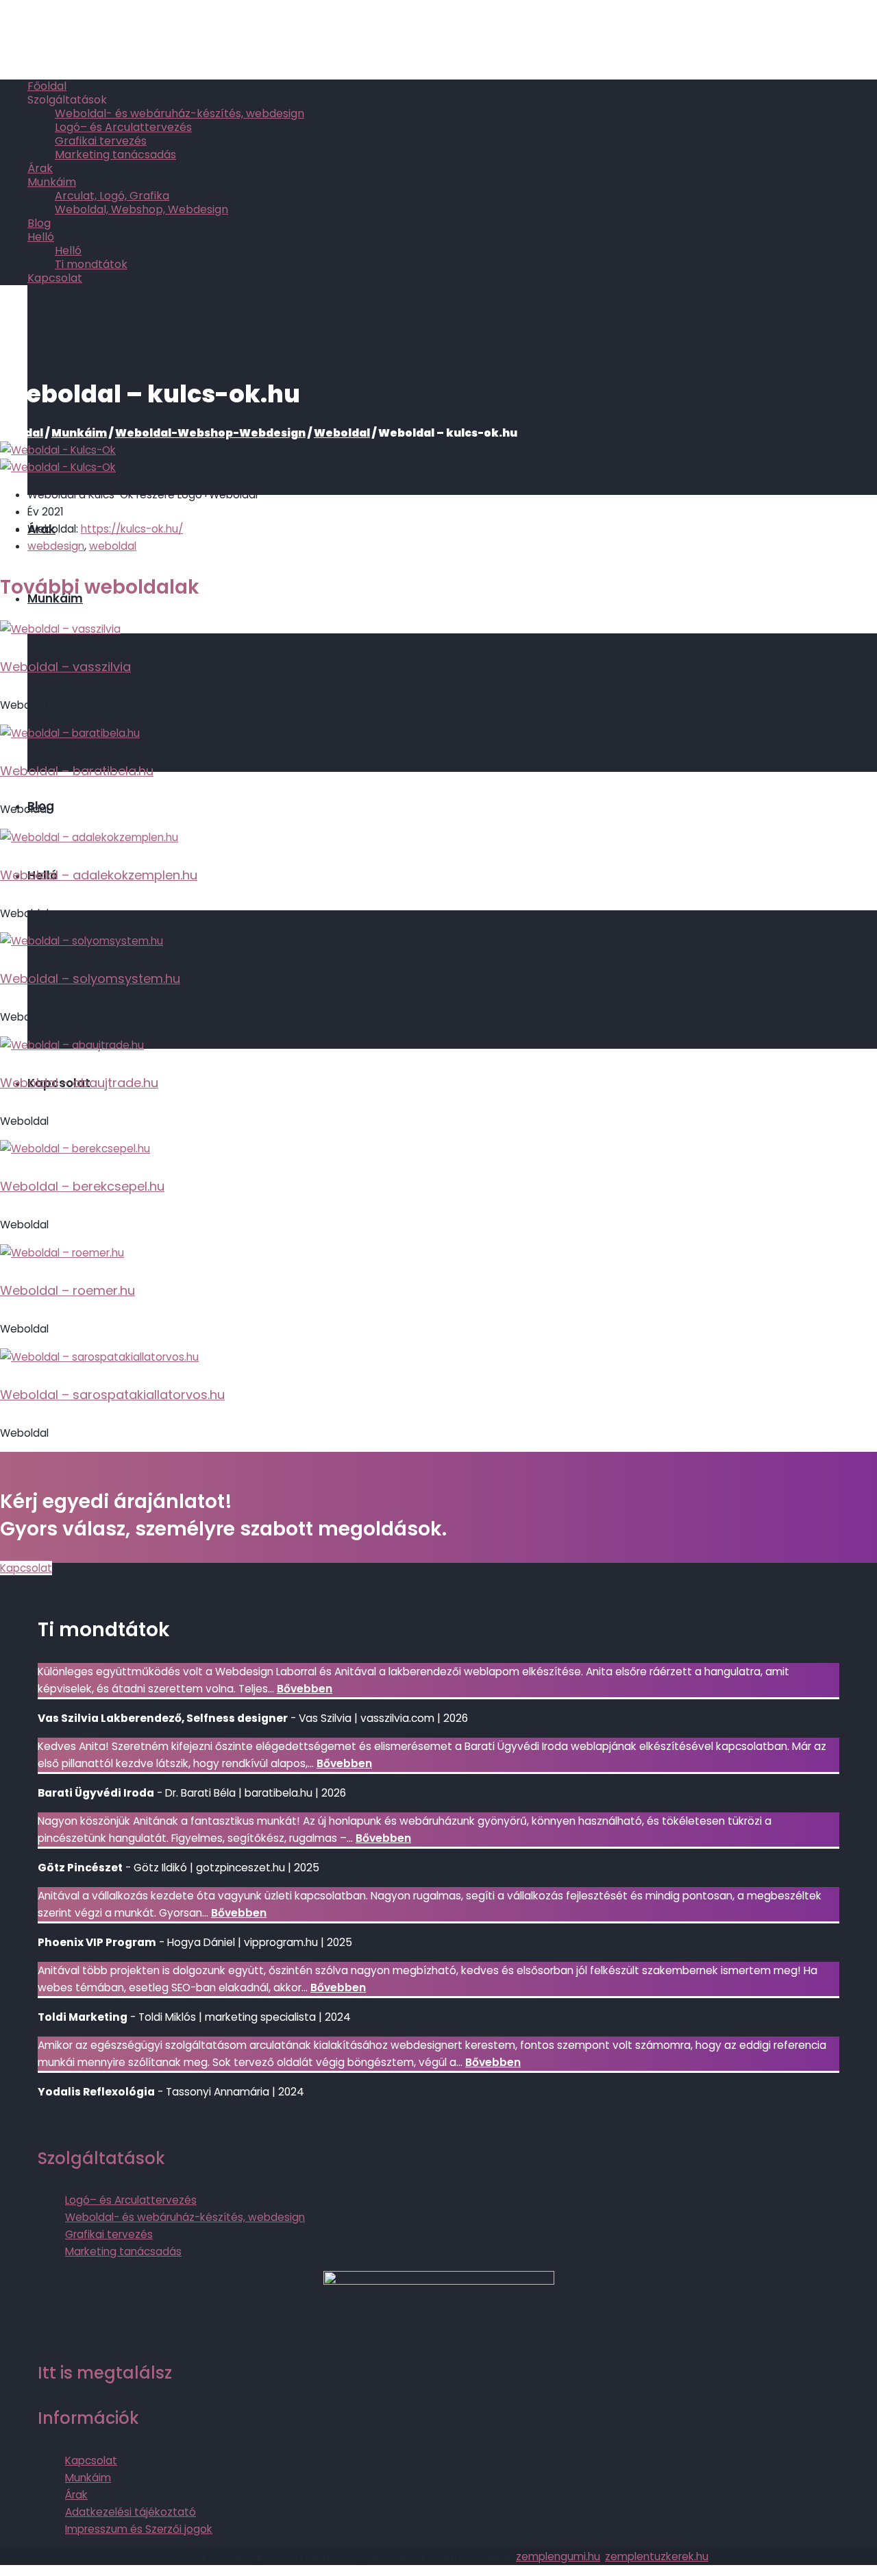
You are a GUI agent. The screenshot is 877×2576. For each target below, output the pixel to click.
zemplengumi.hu (558, 2556)
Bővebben (305, 1689)
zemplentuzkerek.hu (657, 2556)
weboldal (113, 546)
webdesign (56, 546)
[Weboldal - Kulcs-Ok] (58, 450)
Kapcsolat (26, 1568)
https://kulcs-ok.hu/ (132, 529)
